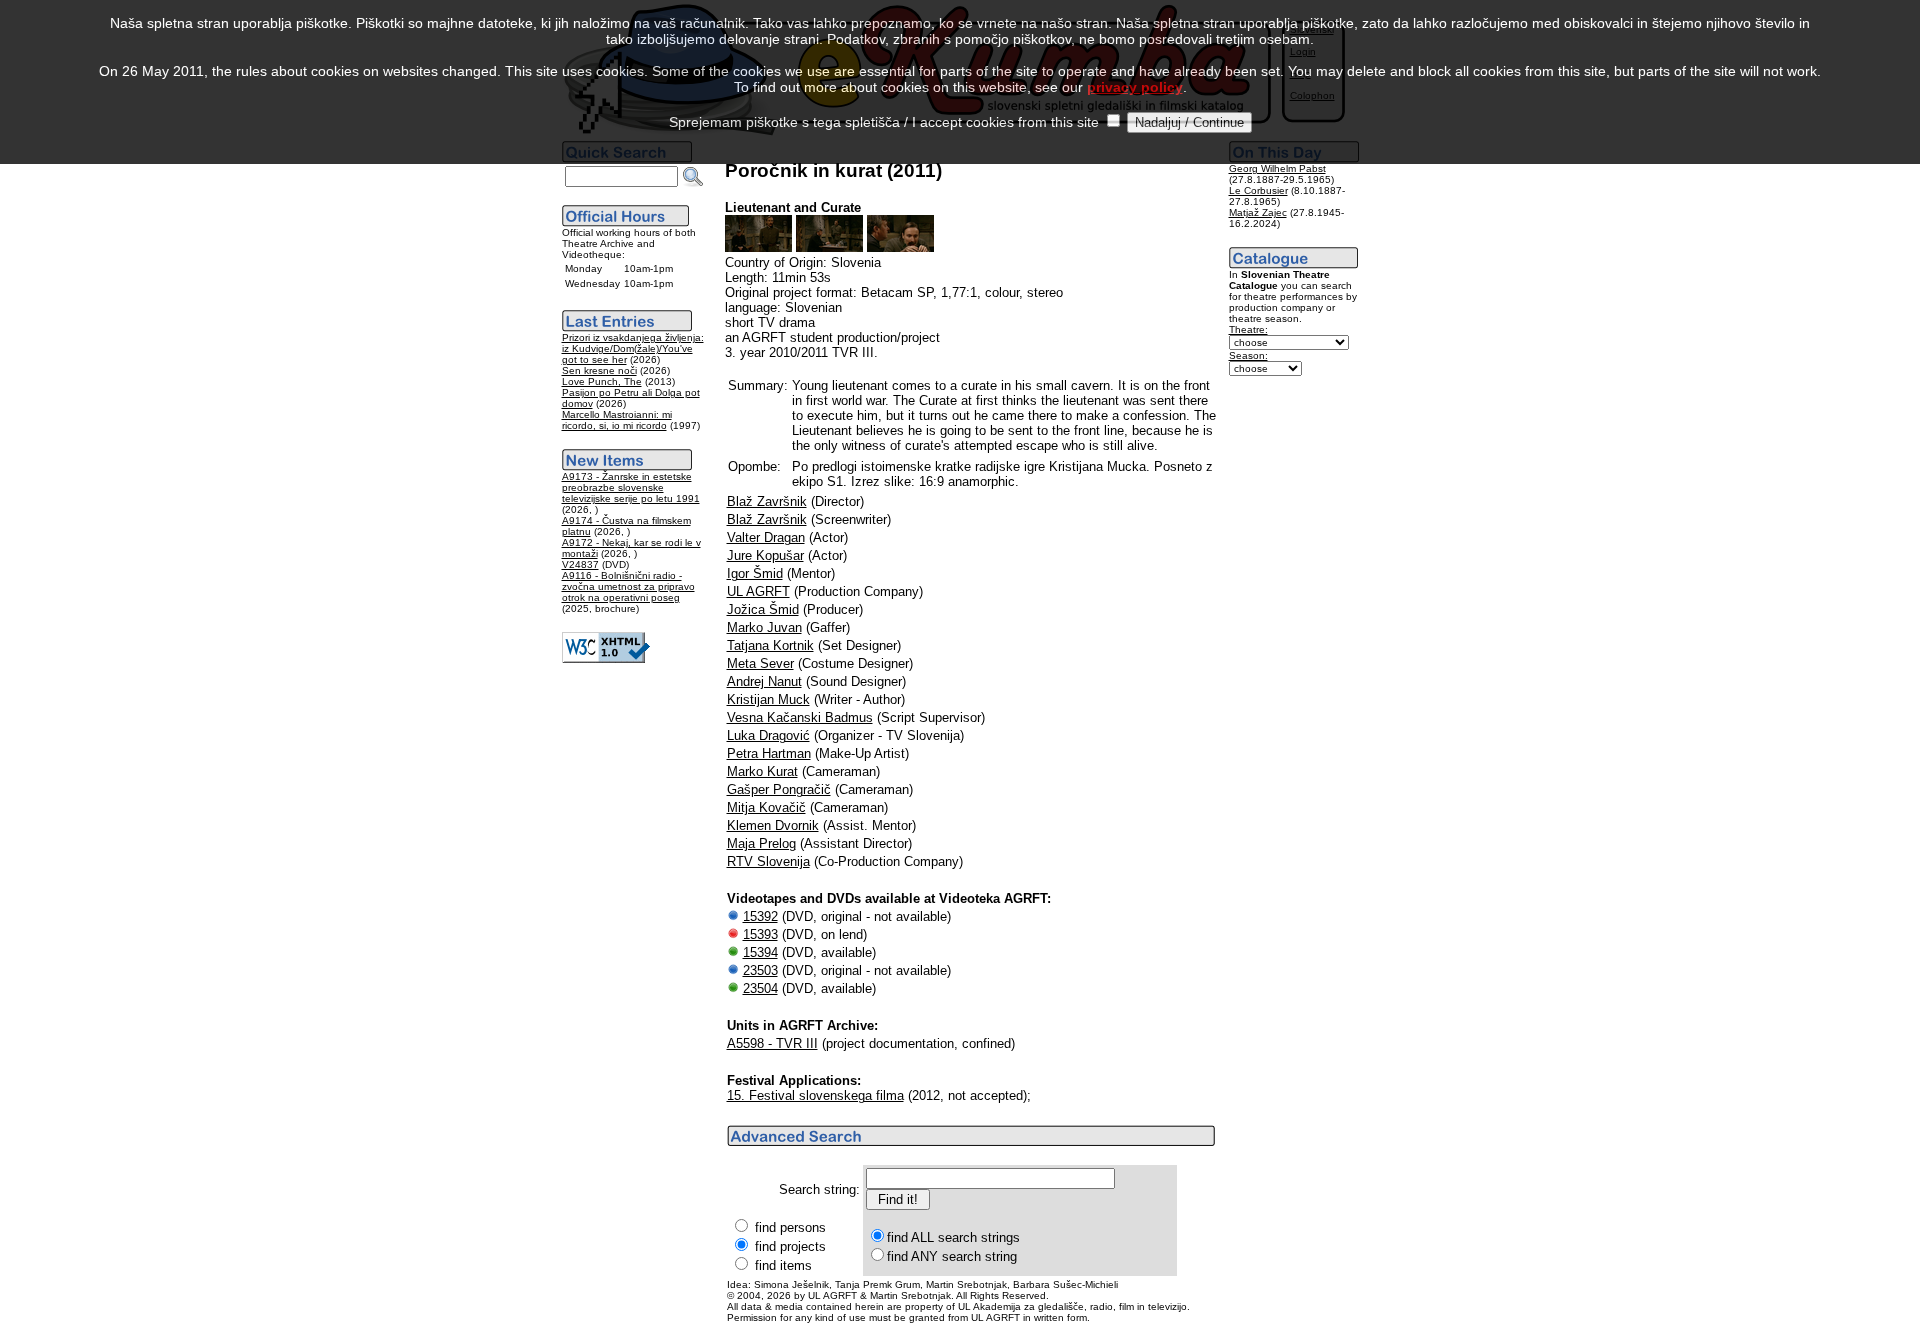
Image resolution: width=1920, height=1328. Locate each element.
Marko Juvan (764, 627)
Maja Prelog (761, 843)
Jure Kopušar (765, 555)
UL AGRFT (758, 591)
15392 (760, 916)
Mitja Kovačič (766, 807)
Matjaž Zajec (1258, 212)
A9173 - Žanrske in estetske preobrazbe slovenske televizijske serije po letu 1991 (631, 487)
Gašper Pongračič (779, 789)
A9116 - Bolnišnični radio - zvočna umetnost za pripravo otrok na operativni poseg (628, 586)
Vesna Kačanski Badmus (800, 717)
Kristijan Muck (768, 699)
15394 (760, 952)
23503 (760, 970)
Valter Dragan (766, 537)
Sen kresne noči (599, 370)
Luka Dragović (768, 735)
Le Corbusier (1258, 190)
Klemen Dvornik (773, 825)
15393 (760, 934)
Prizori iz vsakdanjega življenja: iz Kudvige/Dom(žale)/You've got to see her (633, 348)
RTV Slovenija (768, 861)
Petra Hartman (769, 753)
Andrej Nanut (764, 681)
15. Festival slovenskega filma (815, 1095)
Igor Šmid (755, 573)
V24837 (580, 564)
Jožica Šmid (763, 609)
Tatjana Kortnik (770, 645)
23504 (760, 988)
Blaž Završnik (767, 501)
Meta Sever (760, 663)
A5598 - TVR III (772, 1043)
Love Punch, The (602, 381)
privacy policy (1135, 87)
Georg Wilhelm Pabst (1277, 168)
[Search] (693, 177)
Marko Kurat (762, 771)
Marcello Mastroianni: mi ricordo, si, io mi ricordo (617, 420)
